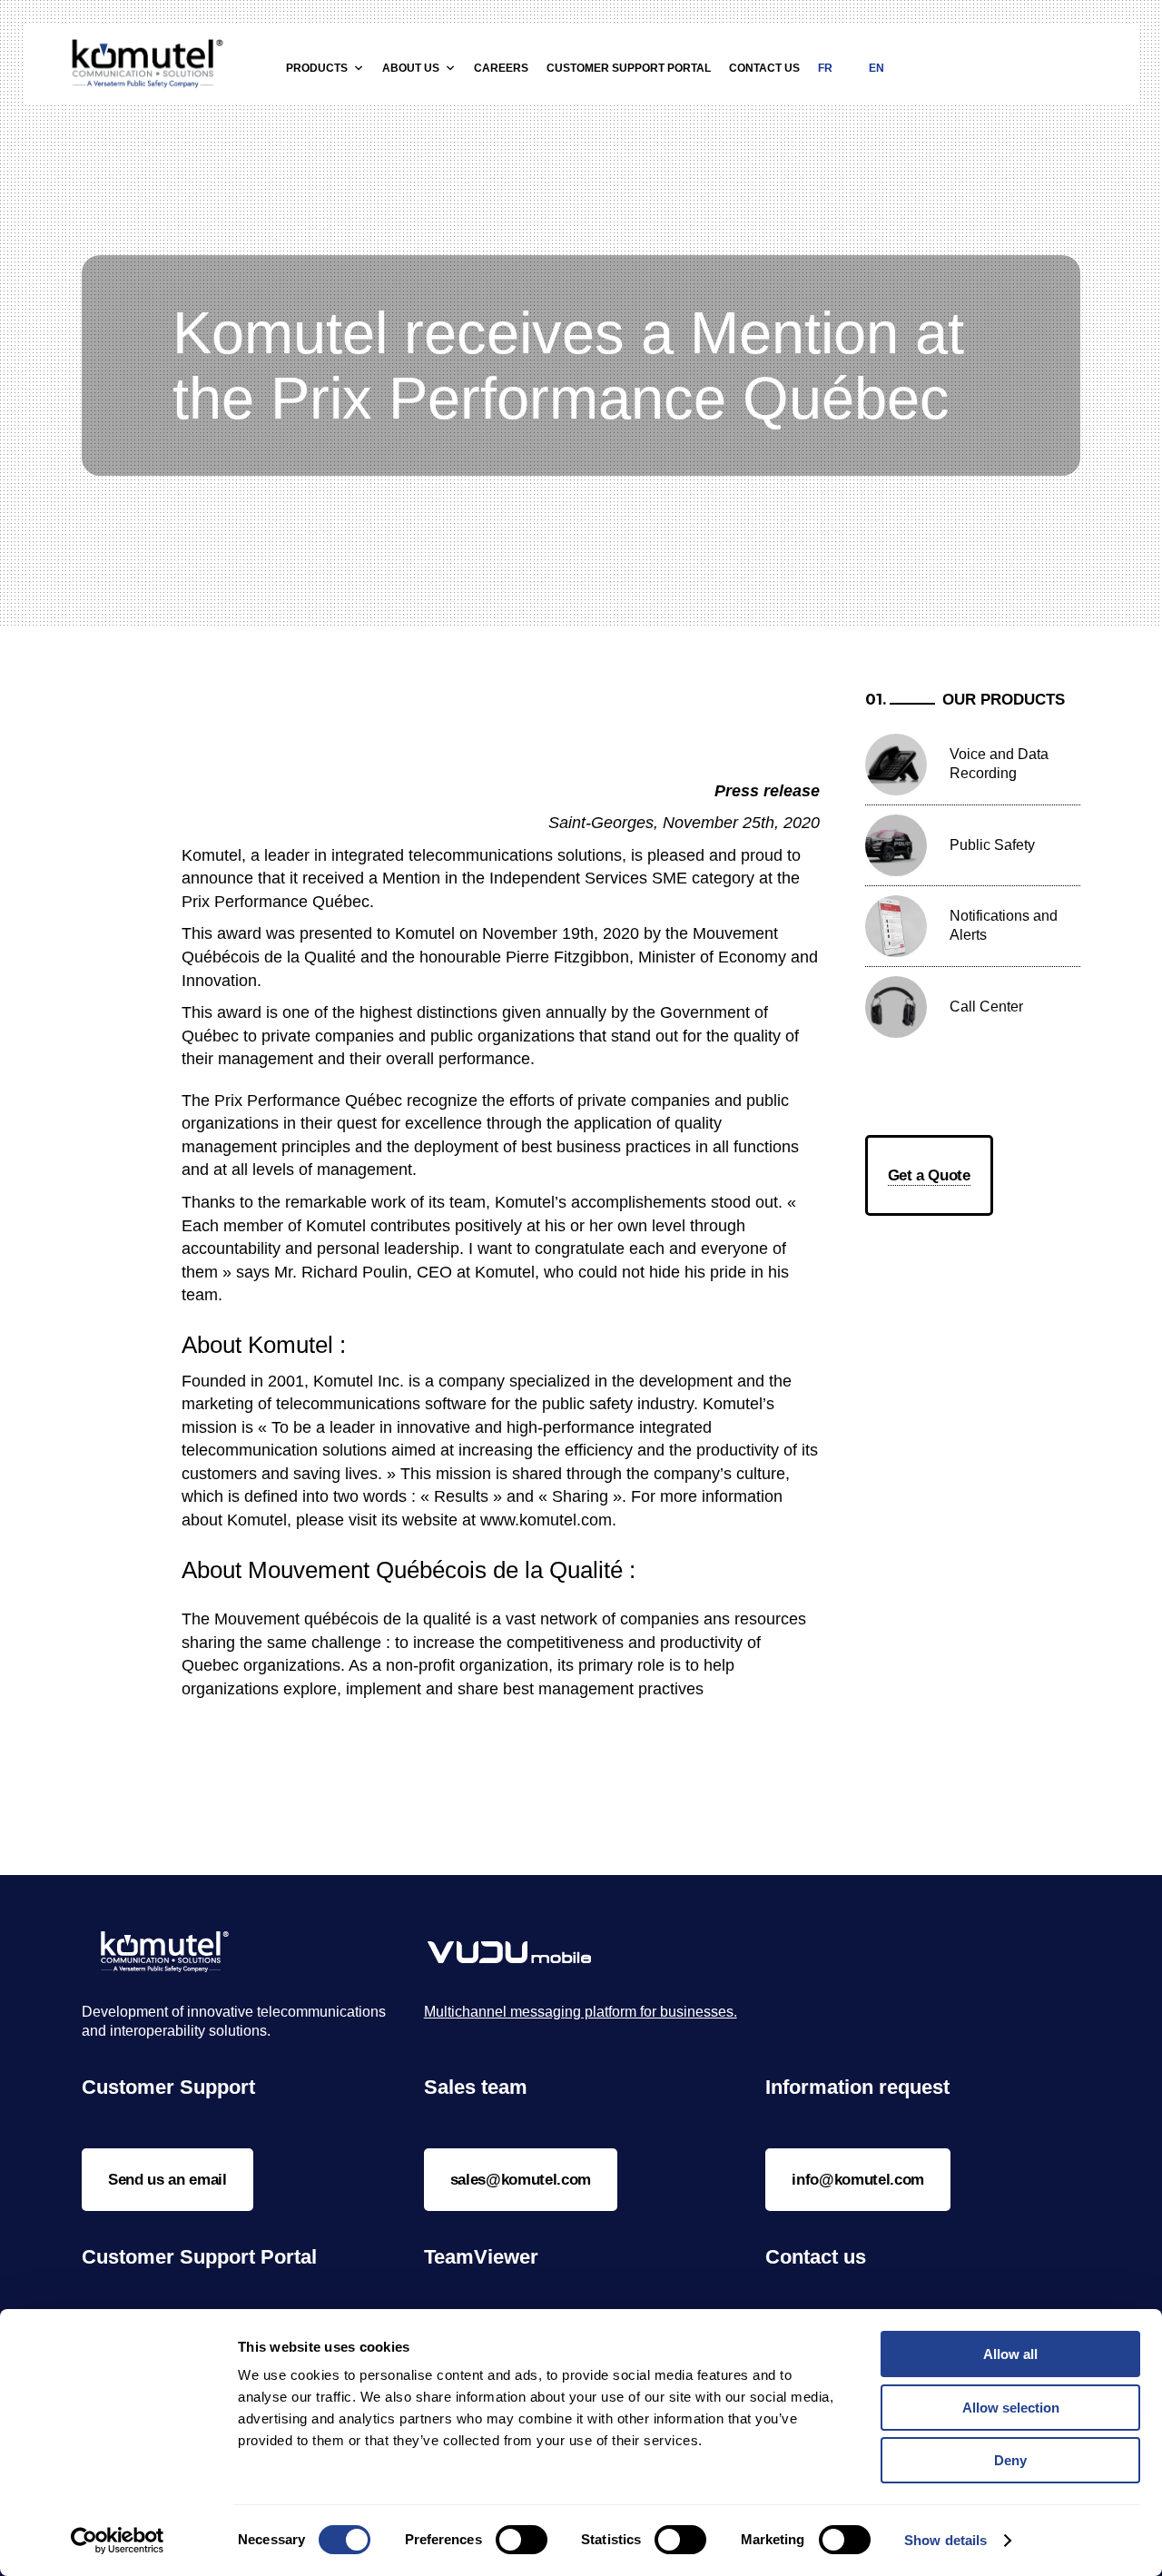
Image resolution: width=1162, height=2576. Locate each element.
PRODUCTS (317, 68)
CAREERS (501, 68)
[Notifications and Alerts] (896, 926)
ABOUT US (411, 68)
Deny (1010, 2460)
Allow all (1010, 2354)
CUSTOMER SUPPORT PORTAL (629, 68)
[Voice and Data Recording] (896, 765)
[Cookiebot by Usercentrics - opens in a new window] (118, 2541)
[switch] (522, 2540)
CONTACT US (764, 68)
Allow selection (1011, 2408)
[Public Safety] (896, 845)
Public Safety (992, 845)
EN (876, 68)
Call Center (986, 1007)
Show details (945, 2540)
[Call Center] (896, 1007)
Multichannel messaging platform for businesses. (581, 2012)
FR (825, 68)
